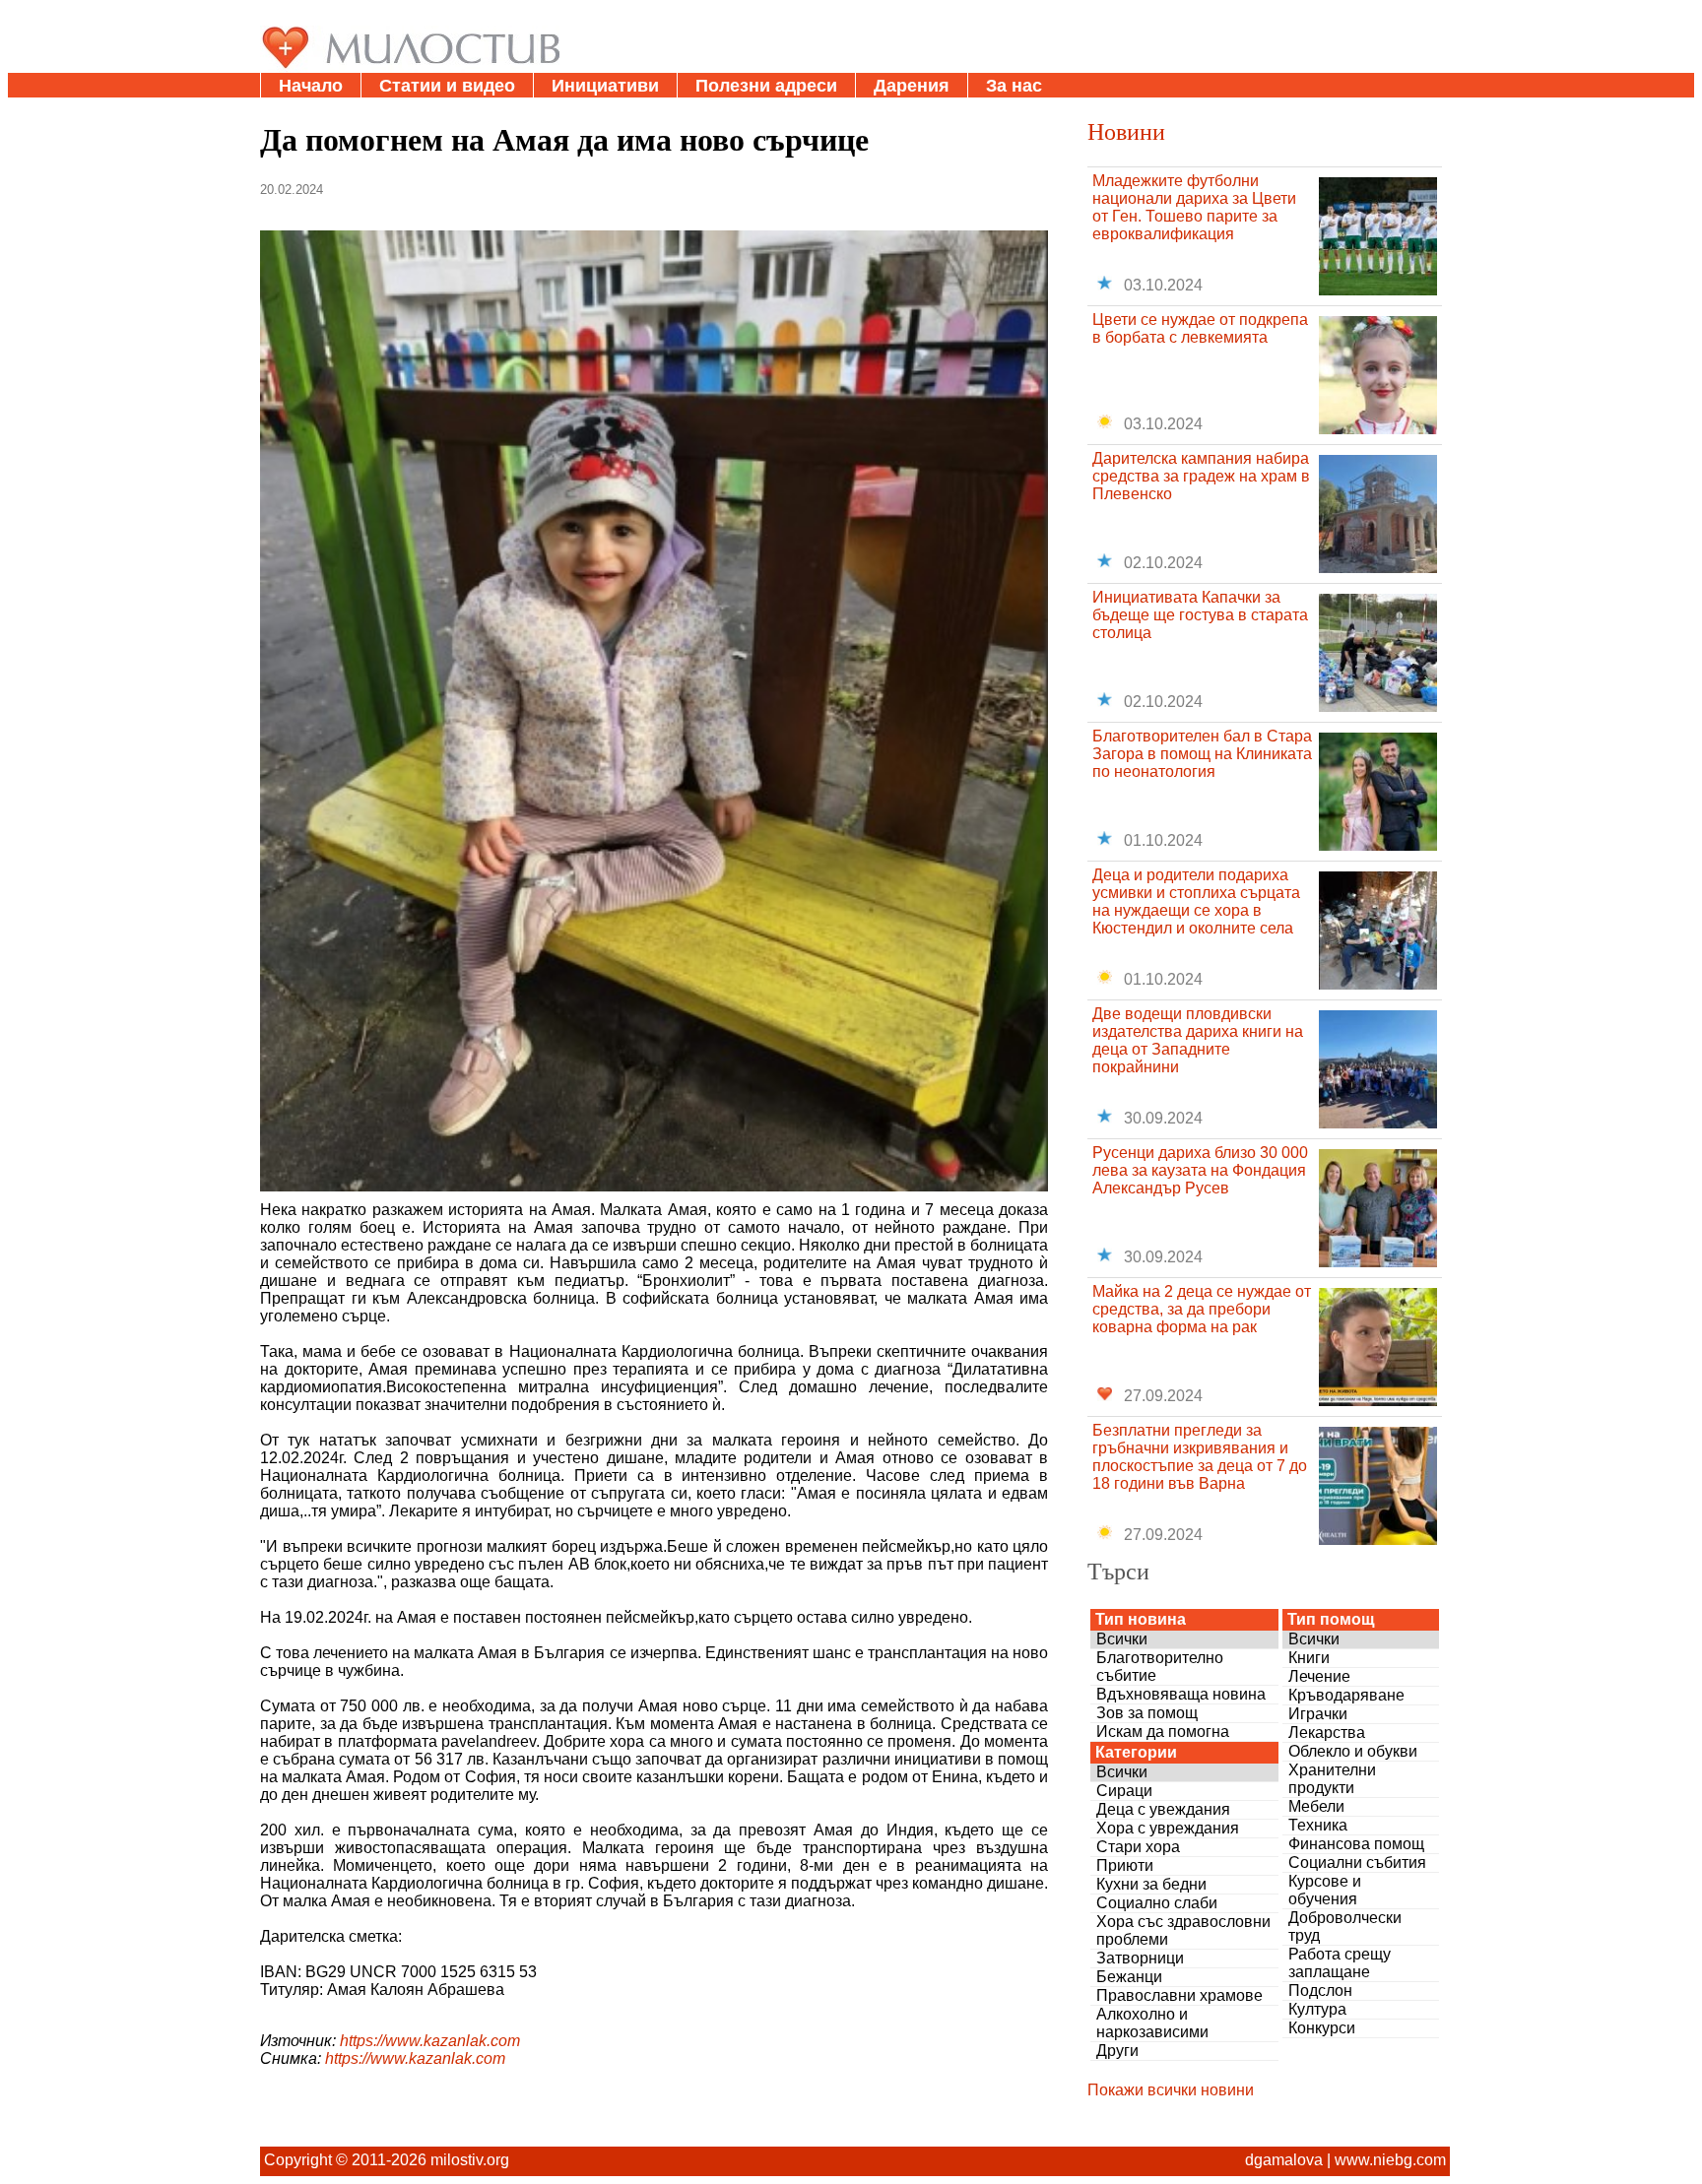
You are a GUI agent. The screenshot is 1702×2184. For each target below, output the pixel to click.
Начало (311, 86)
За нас (1014, 86)
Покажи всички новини (1171, 2090)
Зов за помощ (1147, 1713)
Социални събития (1357, 1863)
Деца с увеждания (1163, 1809)
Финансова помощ (1356, 1844)
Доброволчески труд (1345, 1927)
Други (1117, 2051)
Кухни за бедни (1151, 1884)
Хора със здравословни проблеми (1183, 1930)
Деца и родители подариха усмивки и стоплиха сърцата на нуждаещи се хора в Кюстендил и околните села (1196, 901)
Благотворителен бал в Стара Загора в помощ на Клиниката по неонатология (1202, 754)
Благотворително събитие (1160, 1667)
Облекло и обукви (1353, 1751)
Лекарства (1327, 1733)
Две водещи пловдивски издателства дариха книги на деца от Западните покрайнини (1198, 1040)
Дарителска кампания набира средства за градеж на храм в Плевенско (1201, 476)
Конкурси (1322, 2028)
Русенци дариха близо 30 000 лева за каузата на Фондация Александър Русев (1200, 1170)
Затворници (1140, 1958)
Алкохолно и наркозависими (1152, 2023)
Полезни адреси (766, 86)
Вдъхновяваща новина (1181, 1694)
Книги (1309, 1658)
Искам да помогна (1163, 1732)
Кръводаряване (1346, 1695)
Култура (1317, 2009)
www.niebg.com (1390, 2160)
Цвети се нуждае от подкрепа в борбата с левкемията (1200, 328)
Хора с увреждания (1168, 1828)
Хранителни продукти (1332, 1779)
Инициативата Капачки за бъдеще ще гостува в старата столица (1200, 615)
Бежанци (1129, 1977)
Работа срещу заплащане (1340, 1963)
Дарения (912, 86)
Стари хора (1138, 1847)
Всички (1122, 1639)
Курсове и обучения (1325, 1890)
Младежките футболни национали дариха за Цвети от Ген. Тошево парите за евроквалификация (1194, 207)
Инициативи (605, 86)
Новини (1126, 131)
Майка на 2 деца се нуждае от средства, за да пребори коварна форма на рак (1202, 1309)
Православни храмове (1179, 1995)
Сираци (1124, 1791)
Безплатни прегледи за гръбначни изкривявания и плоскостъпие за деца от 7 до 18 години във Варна (1200, 1457)
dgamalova (1284, 2160)
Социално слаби (1157, 1903)
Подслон (1320, 1991)
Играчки (1318, 1714)
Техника (1318, 1825)
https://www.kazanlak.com (430, 2041)
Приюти (1125, 1865)
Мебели (1316, 1806)
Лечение (1319, 1676)
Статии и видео (447, 86)
